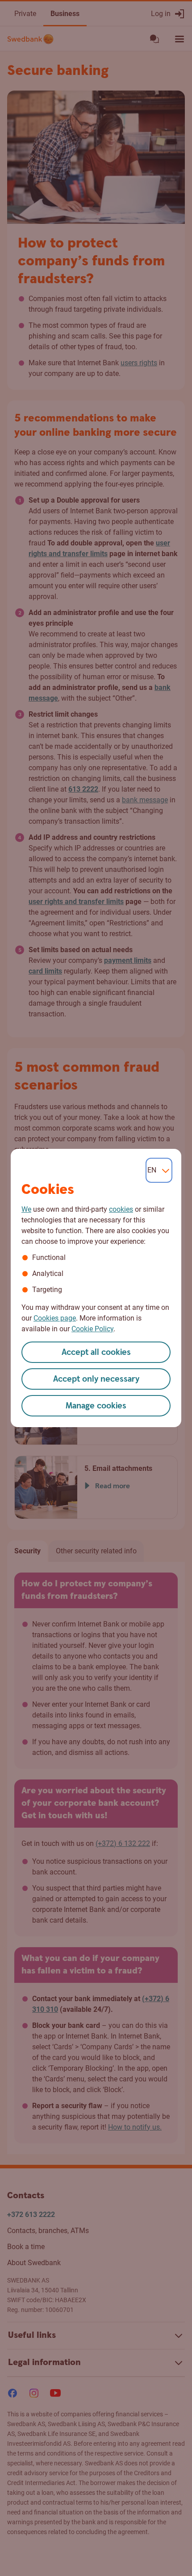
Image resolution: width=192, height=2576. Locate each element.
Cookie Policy (92, 1329)
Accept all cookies (96, 1352)
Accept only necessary (96, 1379)
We (26, 1209)
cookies (121, 1209)
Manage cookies (96, 1406)
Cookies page (55, 1318)
